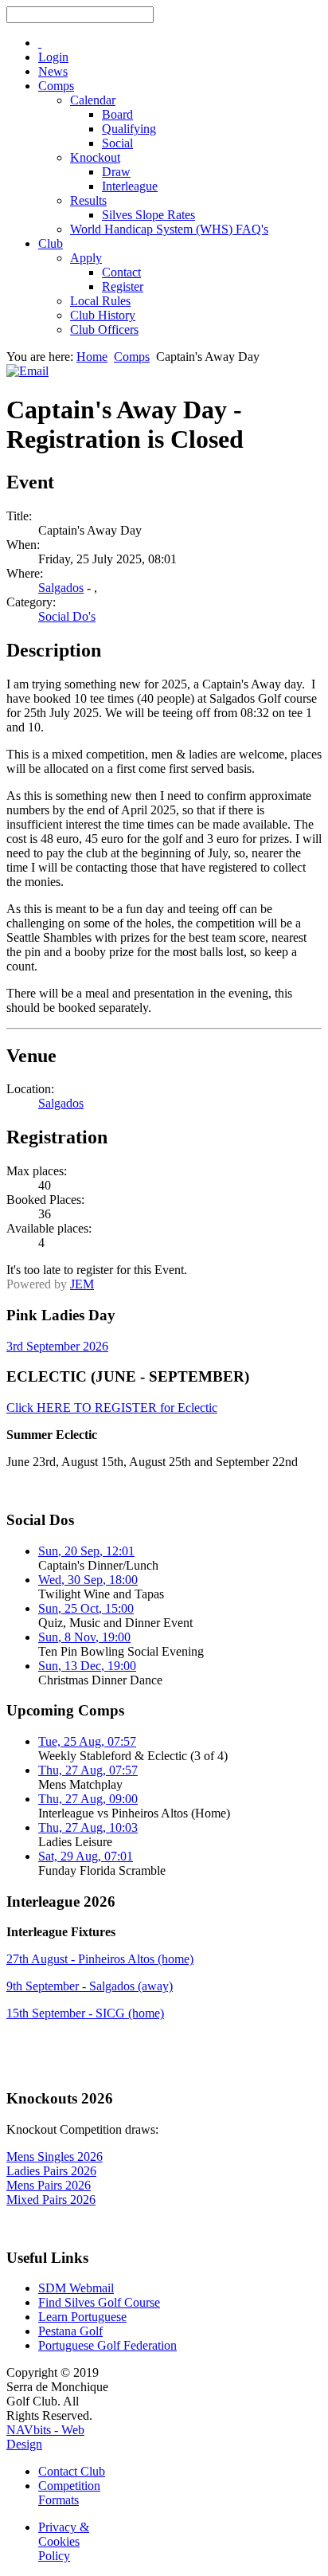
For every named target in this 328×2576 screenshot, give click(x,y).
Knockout (95, 157)
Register (123, 286)
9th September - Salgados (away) (90, 1986)
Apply (86, 258)
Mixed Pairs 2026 (51, 2200)
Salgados (61, 588)
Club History (103, 315)
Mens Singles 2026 (55, 2156)
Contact (121, 272)
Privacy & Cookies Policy (64, 2541)
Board (117, 114)
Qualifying (129, 129)
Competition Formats (69, 2493)
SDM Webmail (76, 2288)
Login (53, 57)
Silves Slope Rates (148, 215)
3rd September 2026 (57, 1346)
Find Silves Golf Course (99, 2302)
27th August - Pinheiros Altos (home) (100, 1959)
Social (117, 143)
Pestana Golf (70, 2331)
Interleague (130, 186)
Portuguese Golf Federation (107, 2345)
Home (92, 357)
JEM (82, 1284)
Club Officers (104, 329)
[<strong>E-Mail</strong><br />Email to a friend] (27, 371)
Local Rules (100, 301)
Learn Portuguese (82, 2317)
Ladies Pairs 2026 (51, 2171)
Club (51, 243)
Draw (116, 172)
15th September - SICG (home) (85, 2013)
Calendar (93, 100)
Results (88, 200)
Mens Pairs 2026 (49, 2185)
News (53, 71)
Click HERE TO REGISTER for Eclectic (112, 1408)
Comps (56, 86)
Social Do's (67, 616)
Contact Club (72, 2471)
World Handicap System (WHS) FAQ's (169, 229)
